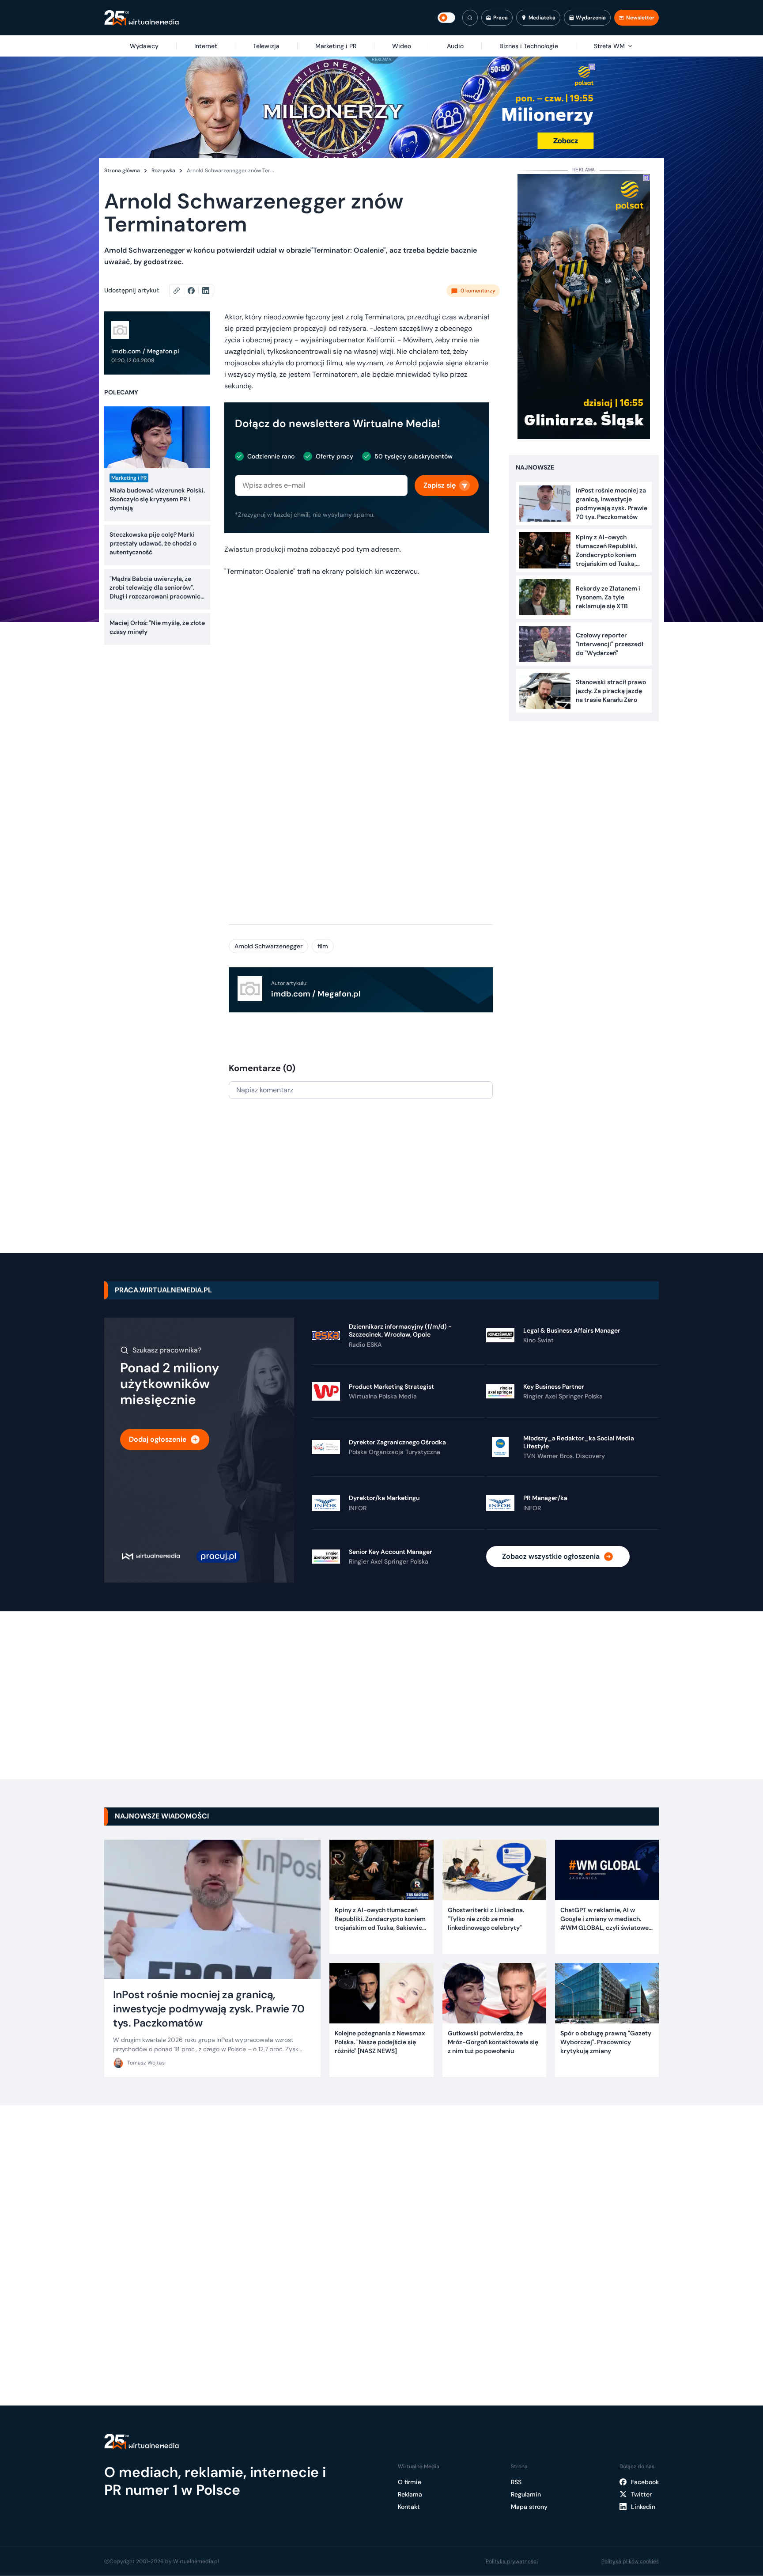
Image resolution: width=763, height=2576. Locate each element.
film (323, 946)
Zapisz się (440, 485)
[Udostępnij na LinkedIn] (206, 291)
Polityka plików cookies (630, 2561)
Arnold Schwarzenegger (268, 946)
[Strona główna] (142, 18)
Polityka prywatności (512, 2561)
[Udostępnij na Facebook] (195, 291)
